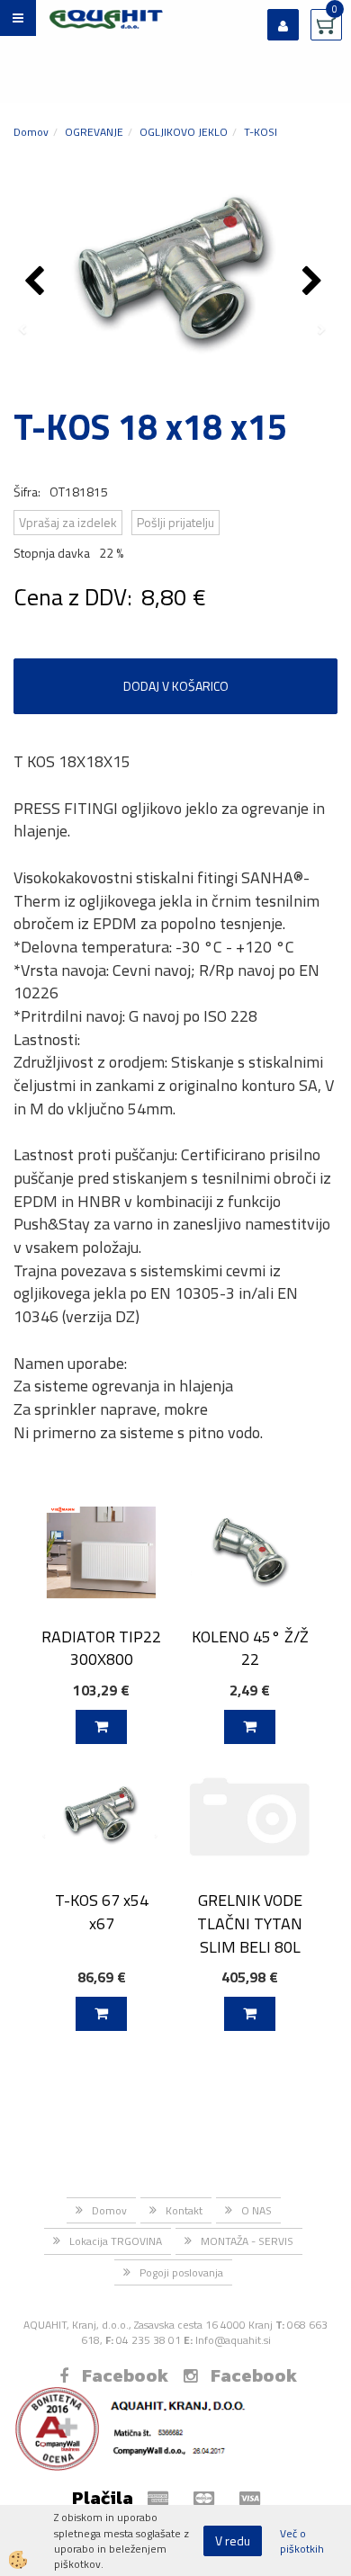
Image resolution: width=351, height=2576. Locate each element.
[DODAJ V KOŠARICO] (101, 1727)
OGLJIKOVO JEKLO (184, 132)
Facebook (125, 2375)
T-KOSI (261, 132)
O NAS (256, 2210)
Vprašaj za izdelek (68, 522)
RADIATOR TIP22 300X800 (101, 1648)
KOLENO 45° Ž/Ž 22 (250, 1648)
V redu (233, 2540)
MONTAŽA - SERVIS (247, 2241)
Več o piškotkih (302, 2541)
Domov (31, 132)
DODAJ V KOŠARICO (176, 686)
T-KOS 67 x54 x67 (102, 1911)
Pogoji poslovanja (181, 2272)
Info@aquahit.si (233, 2340)
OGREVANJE (94, 132)
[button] (315, 282)
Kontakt (184, 2210)
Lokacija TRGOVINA (116, 2241)
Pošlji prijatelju (175, 522)
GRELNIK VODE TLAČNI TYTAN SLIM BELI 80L (250, 1923)
